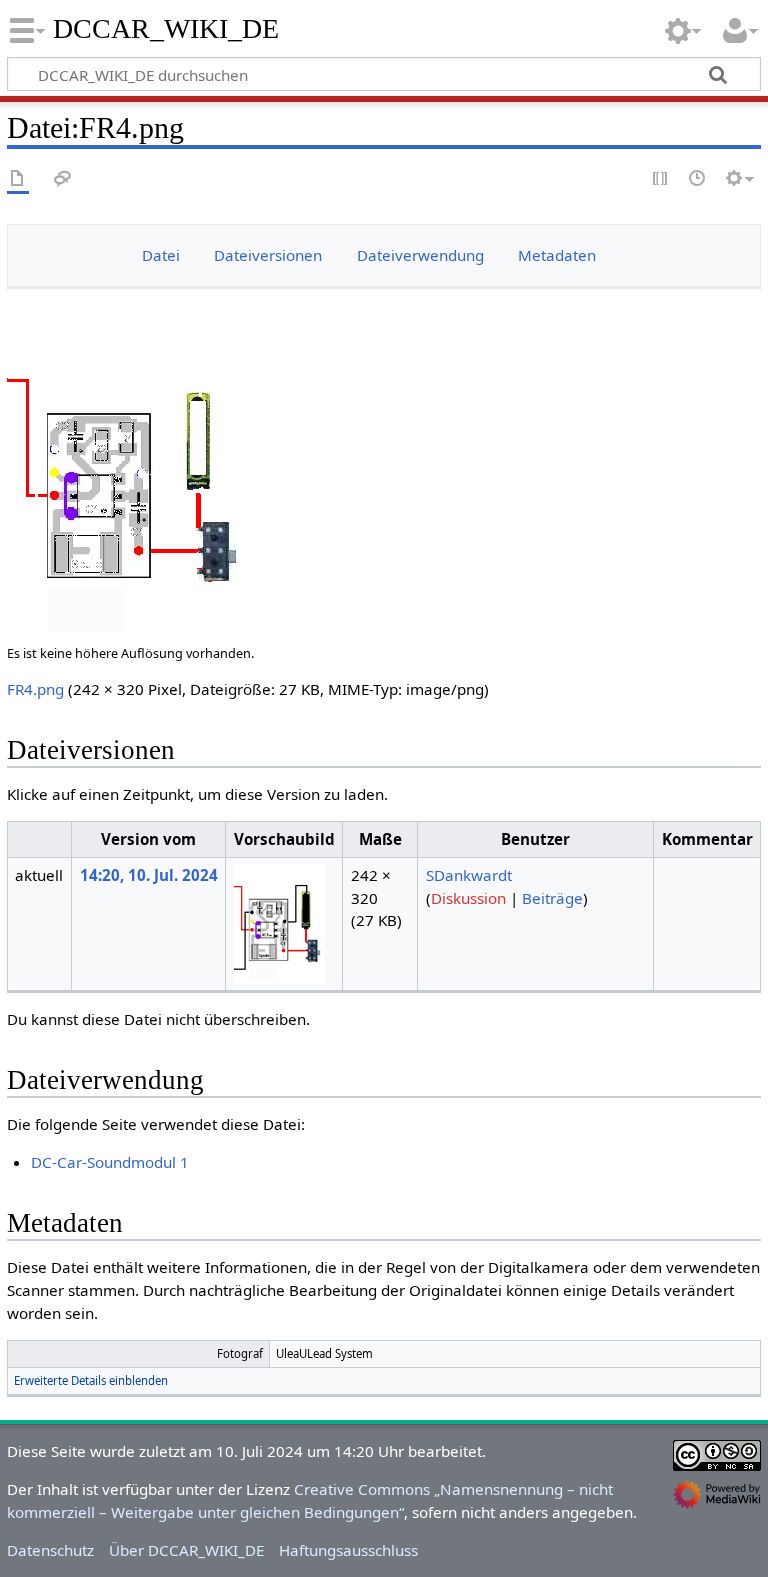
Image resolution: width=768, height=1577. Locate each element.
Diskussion (468, 898)
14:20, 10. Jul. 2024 (149, 875)
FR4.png (35, 689)
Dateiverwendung (420, 255)
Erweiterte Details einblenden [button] (91, 1380)
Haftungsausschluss (348, 1550)
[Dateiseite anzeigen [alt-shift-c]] (18, 179)
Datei (161, 255)
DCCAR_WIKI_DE (167, 29)
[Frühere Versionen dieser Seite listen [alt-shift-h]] (698, 179)
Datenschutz (50, 1550)
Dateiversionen (268, 255)
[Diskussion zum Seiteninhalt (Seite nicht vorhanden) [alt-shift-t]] (63, 179)
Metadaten (557, 255)
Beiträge (552, 898)
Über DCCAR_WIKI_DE (186, 1550)
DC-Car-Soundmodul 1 (110, 1162)
